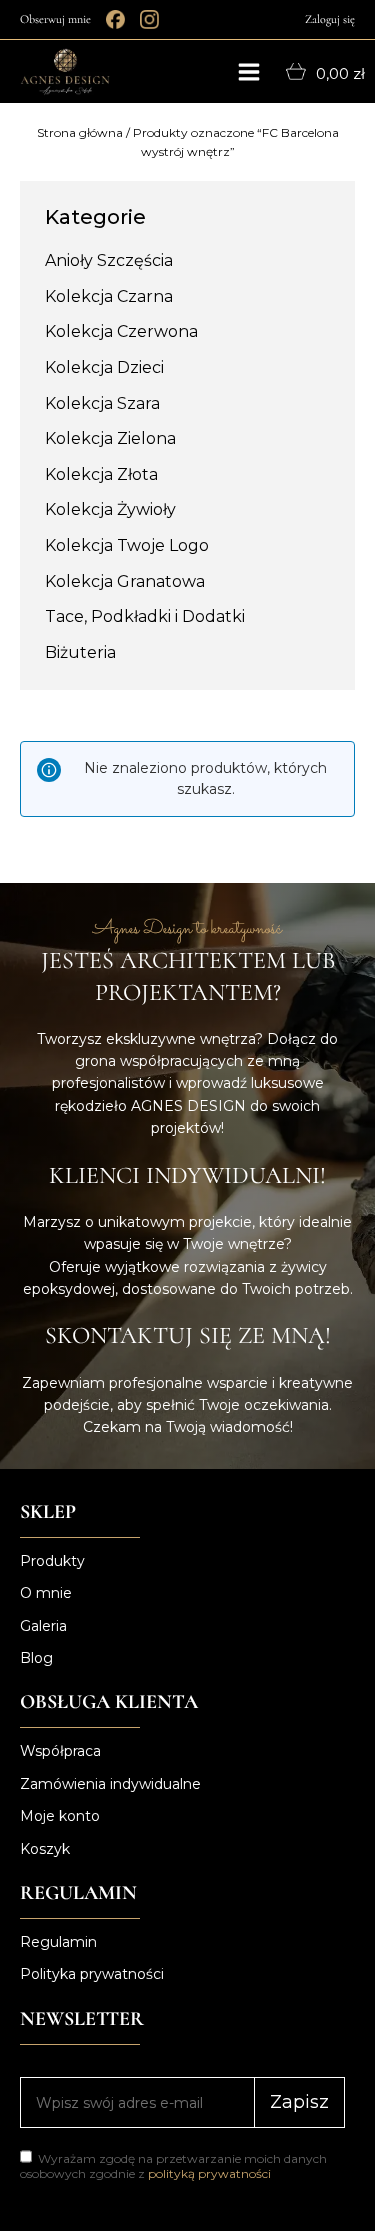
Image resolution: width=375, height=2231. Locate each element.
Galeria (43, 1626)
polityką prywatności (209, 2173)
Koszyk (45, 1849)
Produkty (52, 1561)
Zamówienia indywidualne (110, 1784)
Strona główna (80, 132)
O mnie (46, 1593)
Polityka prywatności (92, 1974)
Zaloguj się (330, 19)
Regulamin (58, 1942)
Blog (36, 1658)
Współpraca (60, 1751)
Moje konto (60, 1816)
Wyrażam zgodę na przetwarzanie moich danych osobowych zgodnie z (173, 2166)
